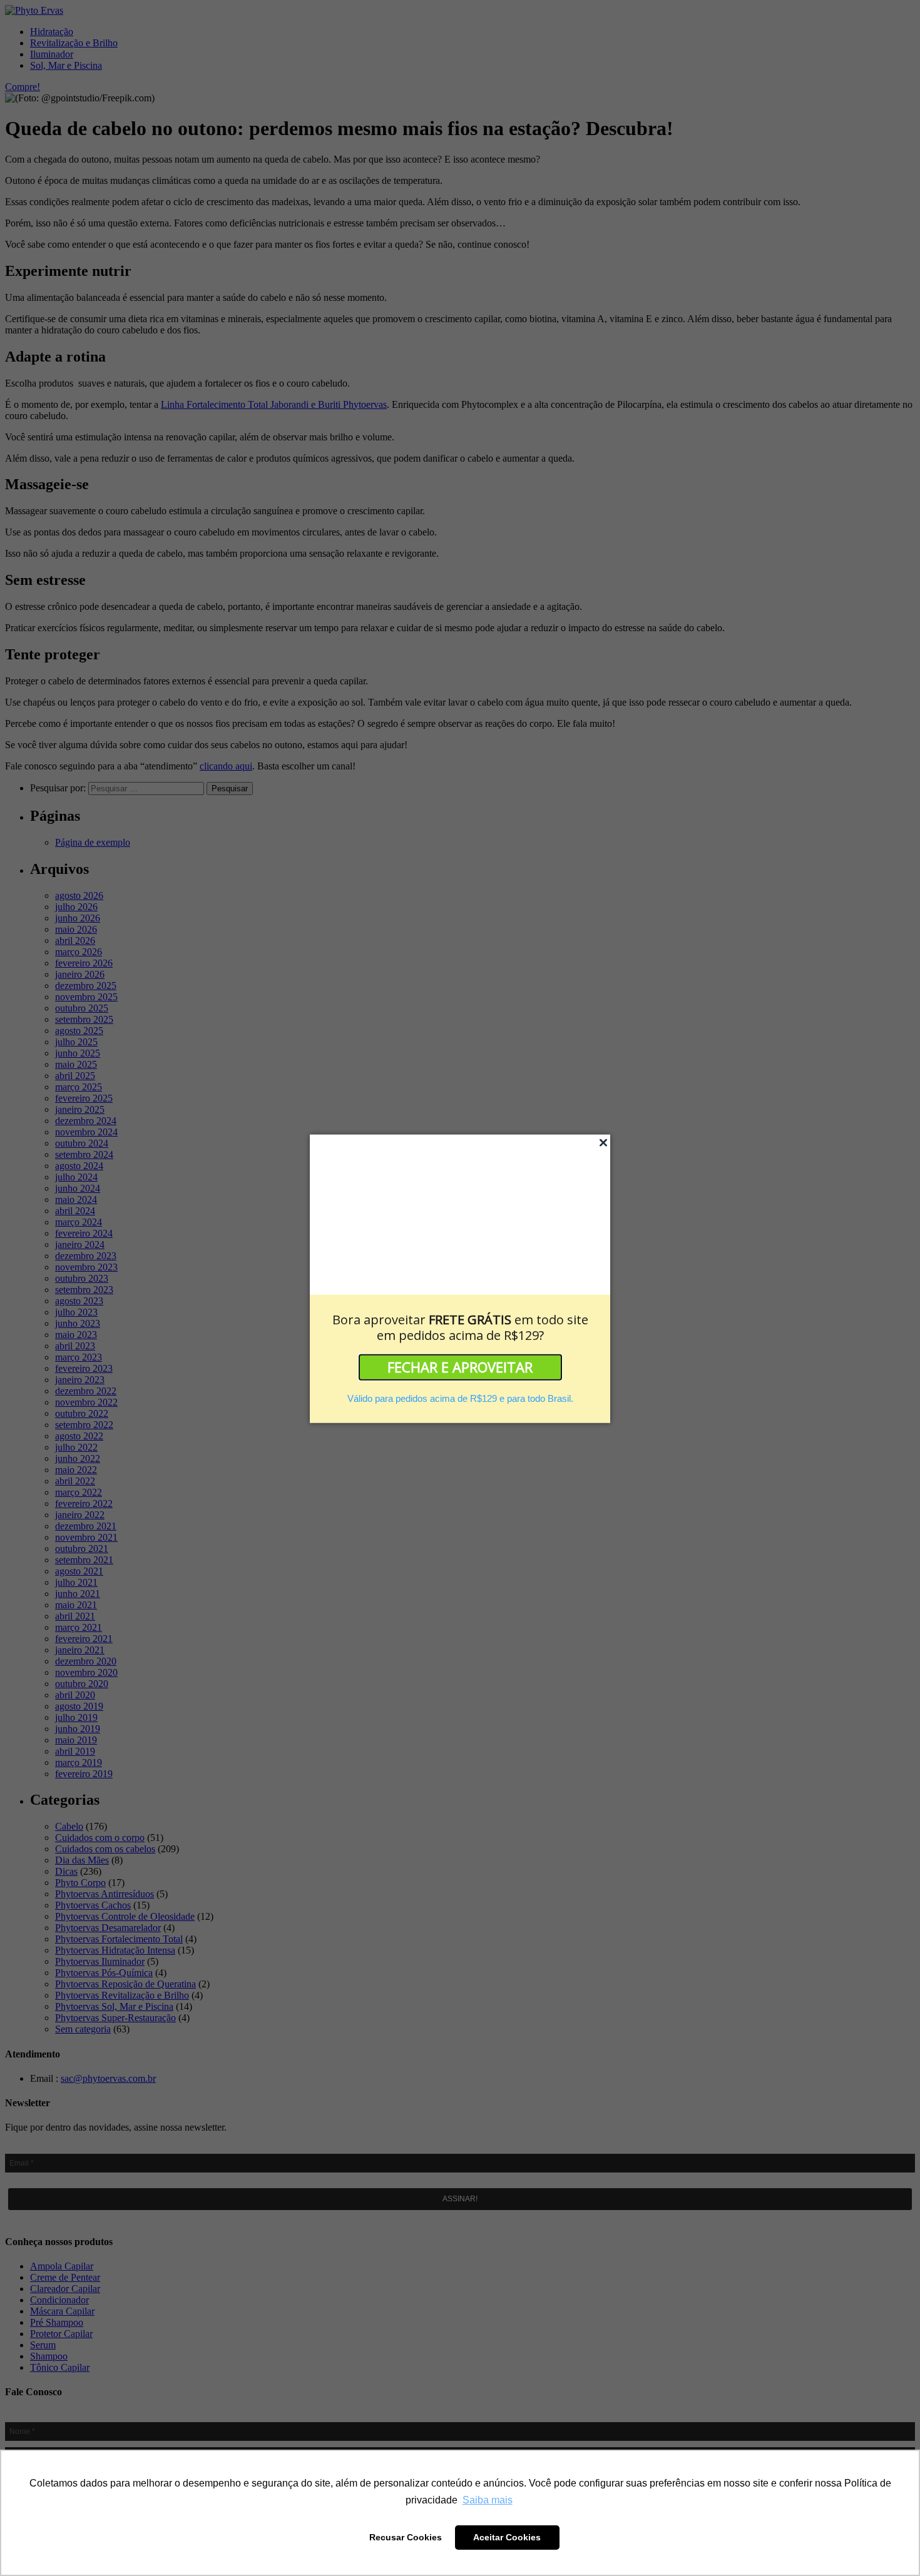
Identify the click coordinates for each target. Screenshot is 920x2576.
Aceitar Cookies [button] (507, 2537)
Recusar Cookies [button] (406, 2537)
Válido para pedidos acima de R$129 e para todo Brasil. (460, 1398)
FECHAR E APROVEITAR (460, 1367)
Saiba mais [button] (488, 2500)
